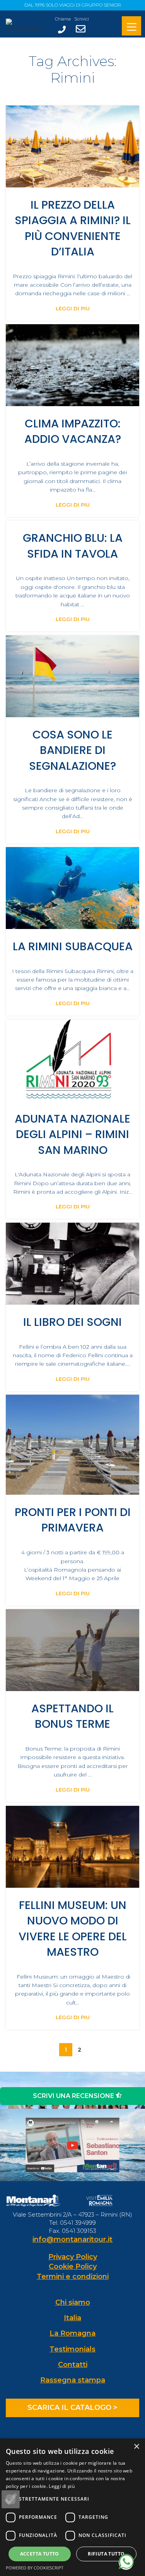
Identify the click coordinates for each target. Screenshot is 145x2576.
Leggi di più (62, 2486)
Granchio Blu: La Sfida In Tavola (73, 546)
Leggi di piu (73, 309)
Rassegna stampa (73, 2380)
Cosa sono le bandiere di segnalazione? (72, 750)
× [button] (136, 2447)
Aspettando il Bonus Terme (72, 1716)
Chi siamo (73, 2302)
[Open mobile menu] (131, 27)
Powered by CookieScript (35, 2568)
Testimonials (72, 2349)
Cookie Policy (73, 2266)
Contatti (73, 2365)
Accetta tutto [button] (40, 2554)
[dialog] (72, 2507)
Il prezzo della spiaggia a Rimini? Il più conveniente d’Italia (73, 228)
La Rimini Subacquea (73, 946)
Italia (72, 2318)
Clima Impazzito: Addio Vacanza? (73, 431)
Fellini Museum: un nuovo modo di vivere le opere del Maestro (73, 1929)
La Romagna (72, 2333)
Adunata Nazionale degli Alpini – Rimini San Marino (72, 1134)
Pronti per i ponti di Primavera (73, 1520)
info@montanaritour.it (72, 2239)
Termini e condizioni (73, 2277)
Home (41, 101)
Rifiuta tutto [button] (106, 2554)
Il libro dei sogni (72, 1322)
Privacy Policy (73, 2257)
